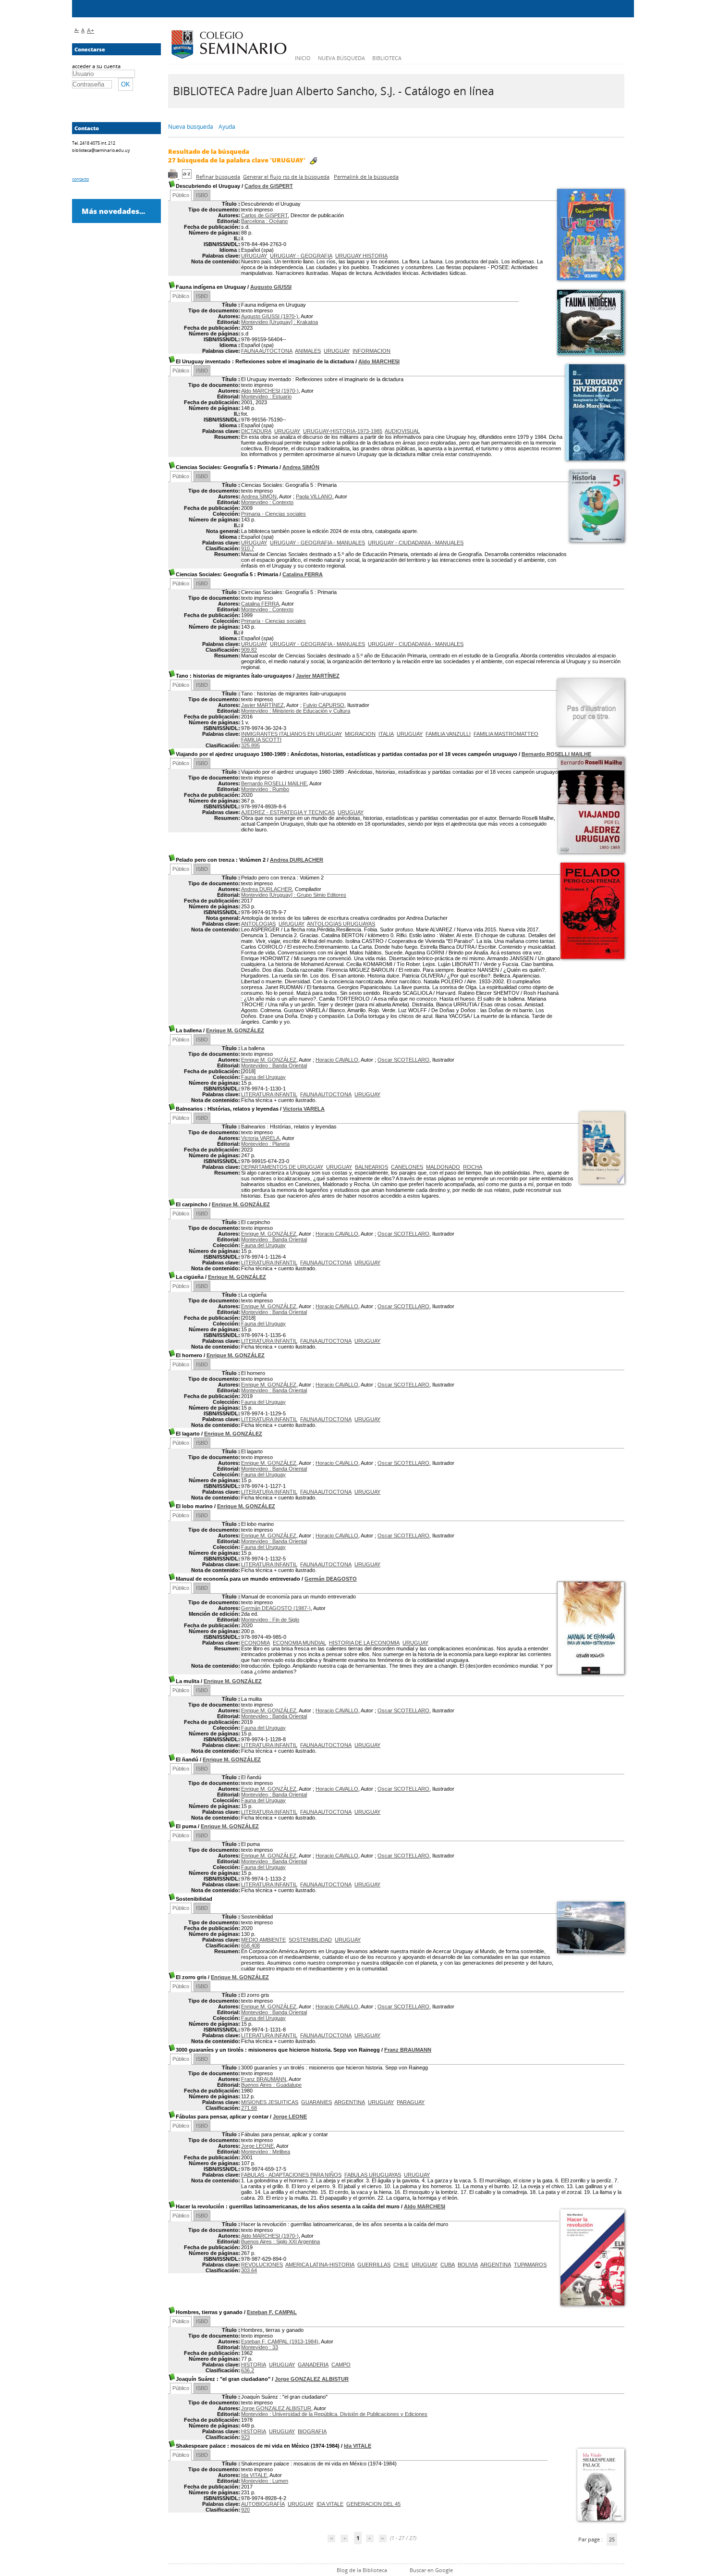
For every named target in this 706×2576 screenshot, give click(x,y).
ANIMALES (308, 351)
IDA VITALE (330, 2504)
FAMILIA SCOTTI (261, 740)
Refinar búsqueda (218, 177)
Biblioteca (387, 58)
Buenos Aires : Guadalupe (271, 2085)
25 (612, 2539)
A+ (91, 31)
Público (181, 195)
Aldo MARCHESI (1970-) (270, 391)
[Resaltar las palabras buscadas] (313, 161)
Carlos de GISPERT (269, 186)
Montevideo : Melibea (266, 2152)
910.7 (248, 548)
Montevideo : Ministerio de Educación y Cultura (296, 711)
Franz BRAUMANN (408, 2050)
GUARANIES (316, 2102)
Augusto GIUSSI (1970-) (270, 316)
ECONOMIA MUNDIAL (299, 1643)
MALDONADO (443, 1167)
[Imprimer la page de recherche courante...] (174, 177)
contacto (80, 179)
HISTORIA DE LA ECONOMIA (364, 1643)
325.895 (250, 745)
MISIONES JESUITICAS (270, 2102)
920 (245, 2510)
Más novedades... (113, 211)
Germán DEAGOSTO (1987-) (276, 1608)
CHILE (401, 2265)
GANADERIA (313, 2365)
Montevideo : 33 (260, 2347)
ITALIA (386, 734)
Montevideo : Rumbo (265, 789)
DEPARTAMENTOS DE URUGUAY (282, 1167)
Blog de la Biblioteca (362, 2570)
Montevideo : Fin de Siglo (270, 1620)
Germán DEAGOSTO (331, 1579)
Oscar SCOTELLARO (403, 1060)
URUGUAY (254, 256)
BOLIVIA (468, 2265)
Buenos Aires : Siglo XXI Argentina (280, 2242)
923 (245, 2437)
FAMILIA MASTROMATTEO (506, 734)
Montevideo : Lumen (265, 2481)
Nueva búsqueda (341, 58)
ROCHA (473, 1167)
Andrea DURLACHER (297, 860)
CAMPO (341, 2365)
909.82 (249, 650)
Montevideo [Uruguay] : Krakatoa (280, 322)
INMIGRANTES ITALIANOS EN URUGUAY (292, 734)
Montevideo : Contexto (267, 502)
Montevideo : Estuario (266, 396)
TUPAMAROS (530, 2265)
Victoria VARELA (304, 1109)
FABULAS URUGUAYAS (373, 2175)
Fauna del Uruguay (263, 1077)
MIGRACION (360, 734)
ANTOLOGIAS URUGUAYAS (341, 924)
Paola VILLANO (314, 496)
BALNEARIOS (371, 1167)
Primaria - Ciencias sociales (274, 514)
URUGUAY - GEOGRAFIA (301, 256)
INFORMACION (371, 351)
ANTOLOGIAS (258, 924)
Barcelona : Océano (264, 221)
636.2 (248, 2370)
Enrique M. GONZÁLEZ (235, 1030)
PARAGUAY (411, 2102)
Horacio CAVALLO (337, 1060)
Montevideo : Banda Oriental (274, 1065)
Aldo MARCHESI (379, 361)
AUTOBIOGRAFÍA (263, 2504)
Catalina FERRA (303, 574)
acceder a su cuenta (96, 66)
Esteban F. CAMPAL (272, 2312)
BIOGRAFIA (312, 2431)
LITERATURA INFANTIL (269, 1094)
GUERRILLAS (374, 2265)
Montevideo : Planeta (265, 1144)
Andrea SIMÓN (301, 467)
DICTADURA (256, 431)
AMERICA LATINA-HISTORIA (320, 2265)
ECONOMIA (256, 1643)
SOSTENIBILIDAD (310, 1940)
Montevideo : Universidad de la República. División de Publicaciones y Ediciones (334, 2414)
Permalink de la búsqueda (366, 177)
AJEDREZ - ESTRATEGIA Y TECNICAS (288, 812)
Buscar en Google (431, 2570)
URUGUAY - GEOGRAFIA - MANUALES (317, 543)
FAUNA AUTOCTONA (267, 351)
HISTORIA (254, 2365)
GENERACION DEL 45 (373, 2504)
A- (77, 30)
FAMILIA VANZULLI (448, 734)
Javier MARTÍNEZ (318, 676)
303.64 (249, 2270)
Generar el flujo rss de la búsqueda (286, 177)
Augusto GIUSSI (271, 287)
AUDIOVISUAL (402, 431)
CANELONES (407, 1167)
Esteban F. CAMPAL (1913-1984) (280, 2341)
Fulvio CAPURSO (324, 705)
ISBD (202, 195)
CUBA (448, 2265)
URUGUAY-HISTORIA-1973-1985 (343, 431)
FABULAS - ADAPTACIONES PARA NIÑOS (291, 2175)
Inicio (303, 58)
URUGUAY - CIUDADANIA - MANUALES (416, 543)
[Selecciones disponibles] (188, 177)
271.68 (249, 2108)
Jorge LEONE (290, 2117)
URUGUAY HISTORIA (361, 256)
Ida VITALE (358, 2446)
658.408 (250, 1945)
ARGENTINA (350, 2102)
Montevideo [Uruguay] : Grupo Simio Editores (294, 895)
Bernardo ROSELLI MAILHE (556, 754)
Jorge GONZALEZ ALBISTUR (312, 2379)
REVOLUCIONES (262, 2265)
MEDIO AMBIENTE (263, 1940)
